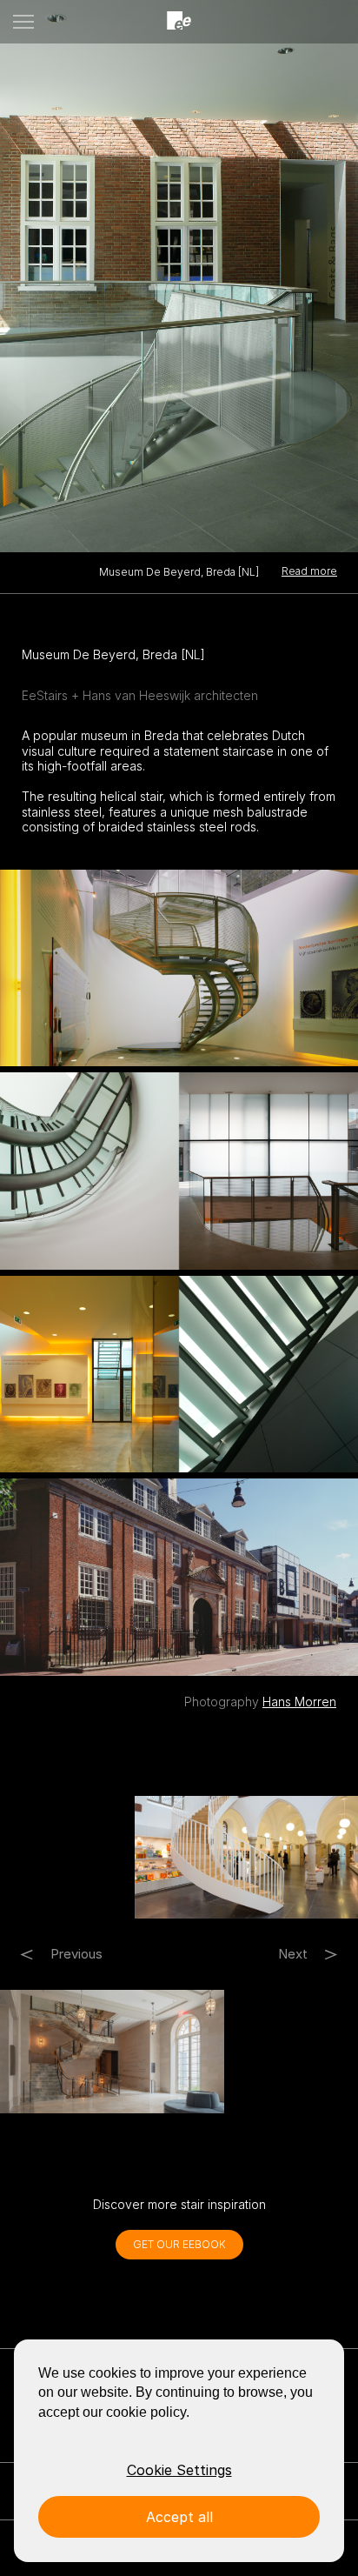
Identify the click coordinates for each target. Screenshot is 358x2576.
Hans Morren (299, 1702)
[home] (179, 21)
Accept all (179, 2517)
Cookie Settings (179, 2470)
